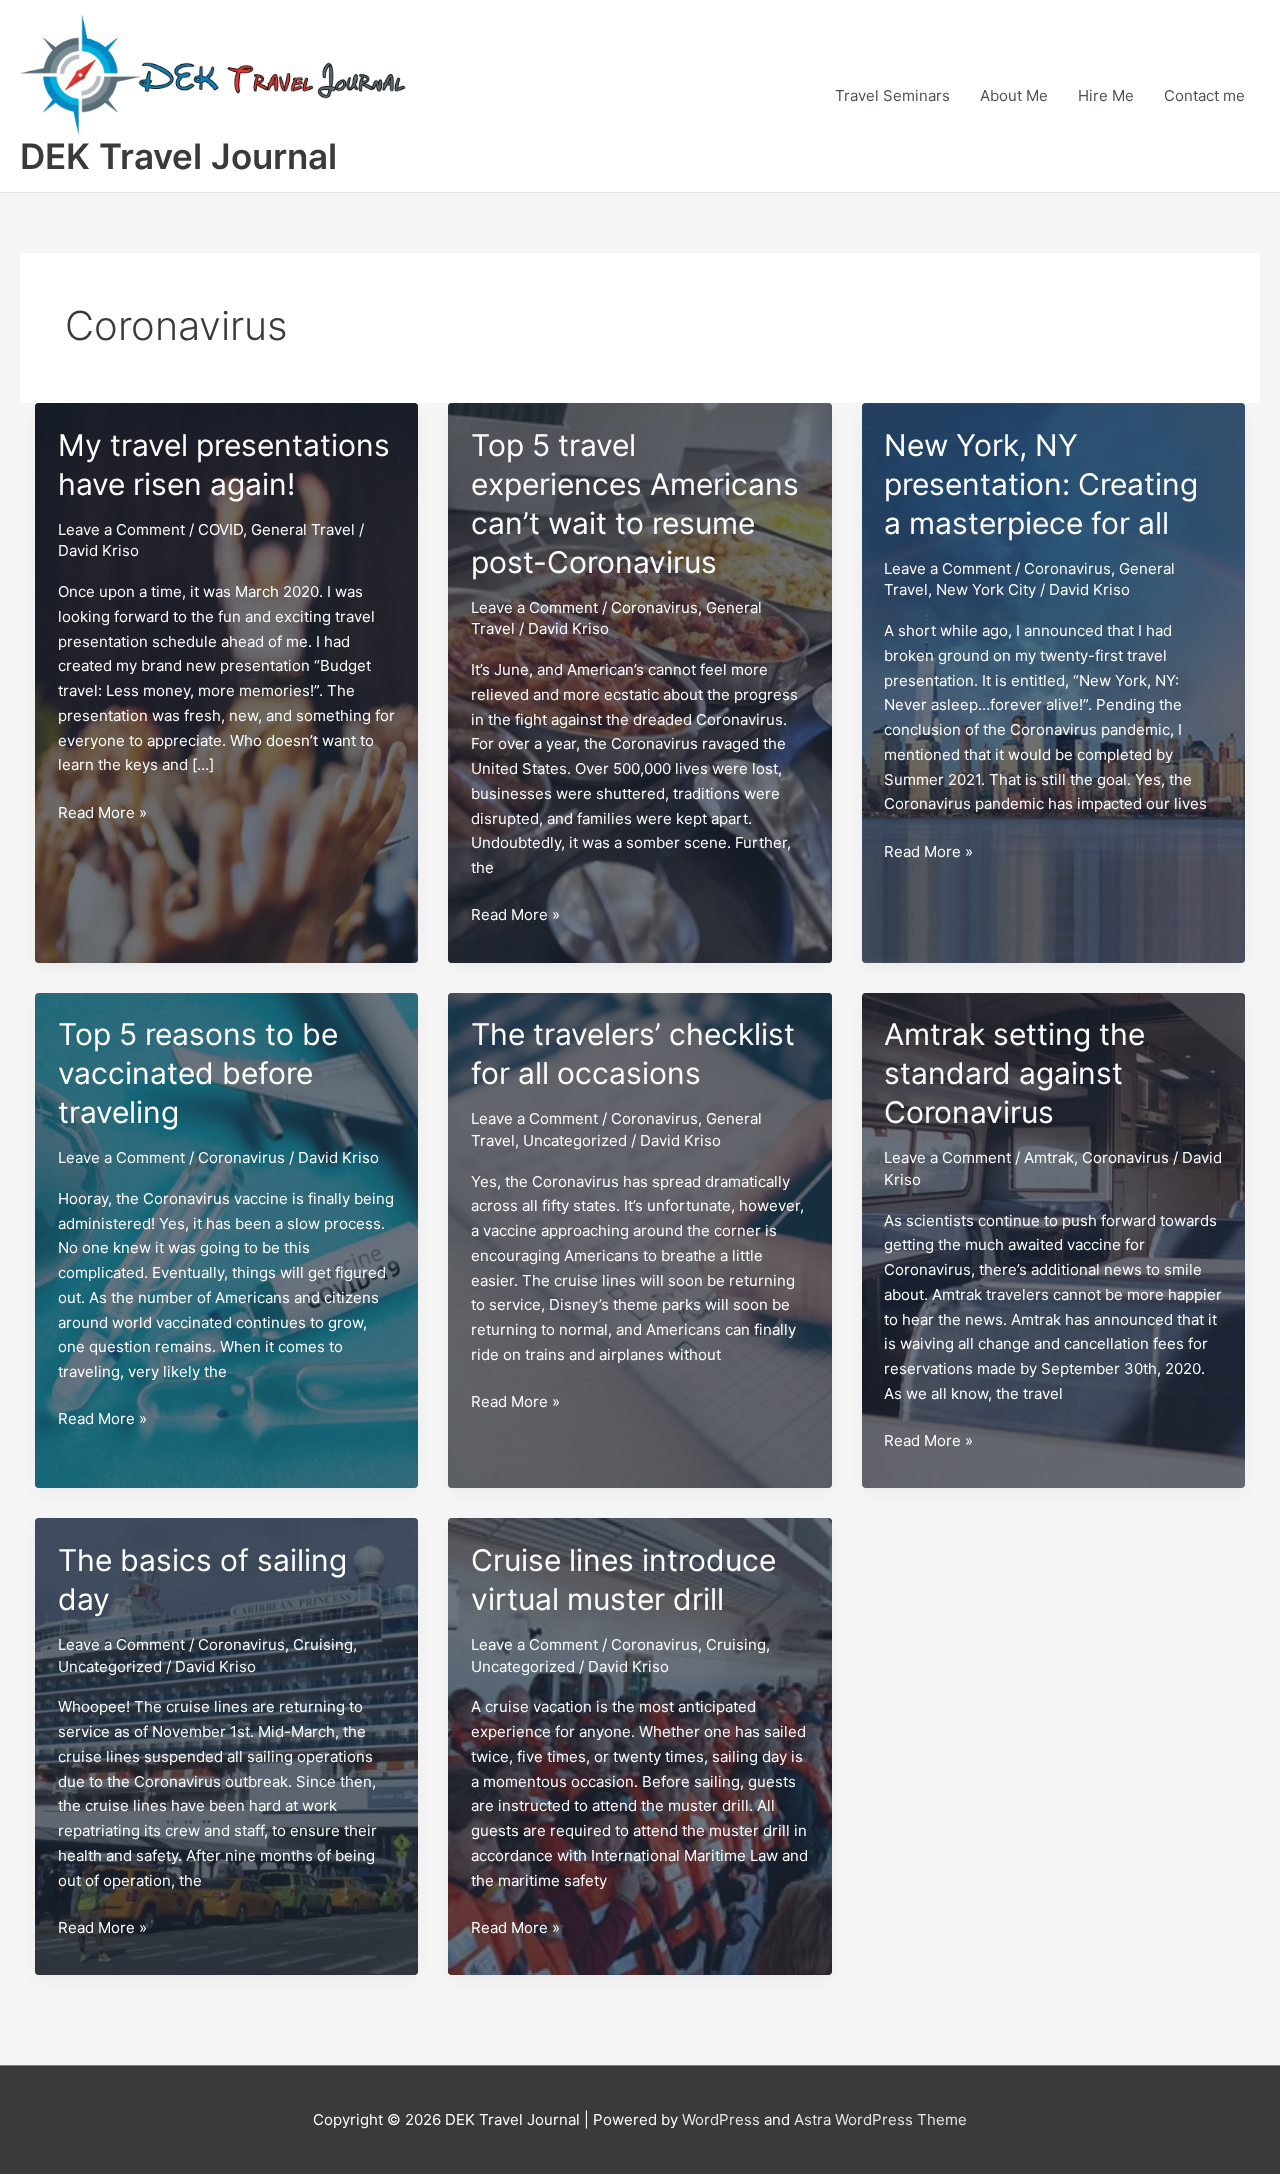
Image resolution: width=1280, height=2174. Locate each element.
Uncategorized (575, 1140)
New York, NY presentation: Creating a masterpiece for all (1041, 484)
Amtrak (1049, 1157)
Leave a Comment (121, 529)
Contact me (1204, 95)
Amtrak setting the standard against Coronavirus (1014, 1073)
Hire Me (1106, 95)
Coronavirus (654, 607)
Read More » (102, 814)
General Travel (303, 529)
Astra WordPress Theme (880, 2119)
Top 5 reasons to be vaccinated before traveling (198, 1073)
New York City (986, 589)
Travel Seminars (892, 95)
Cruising (323, 1644)
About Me (1014, 95)
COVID (220, 529)
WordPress (721, 2119)
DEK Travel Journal (178, 156)
